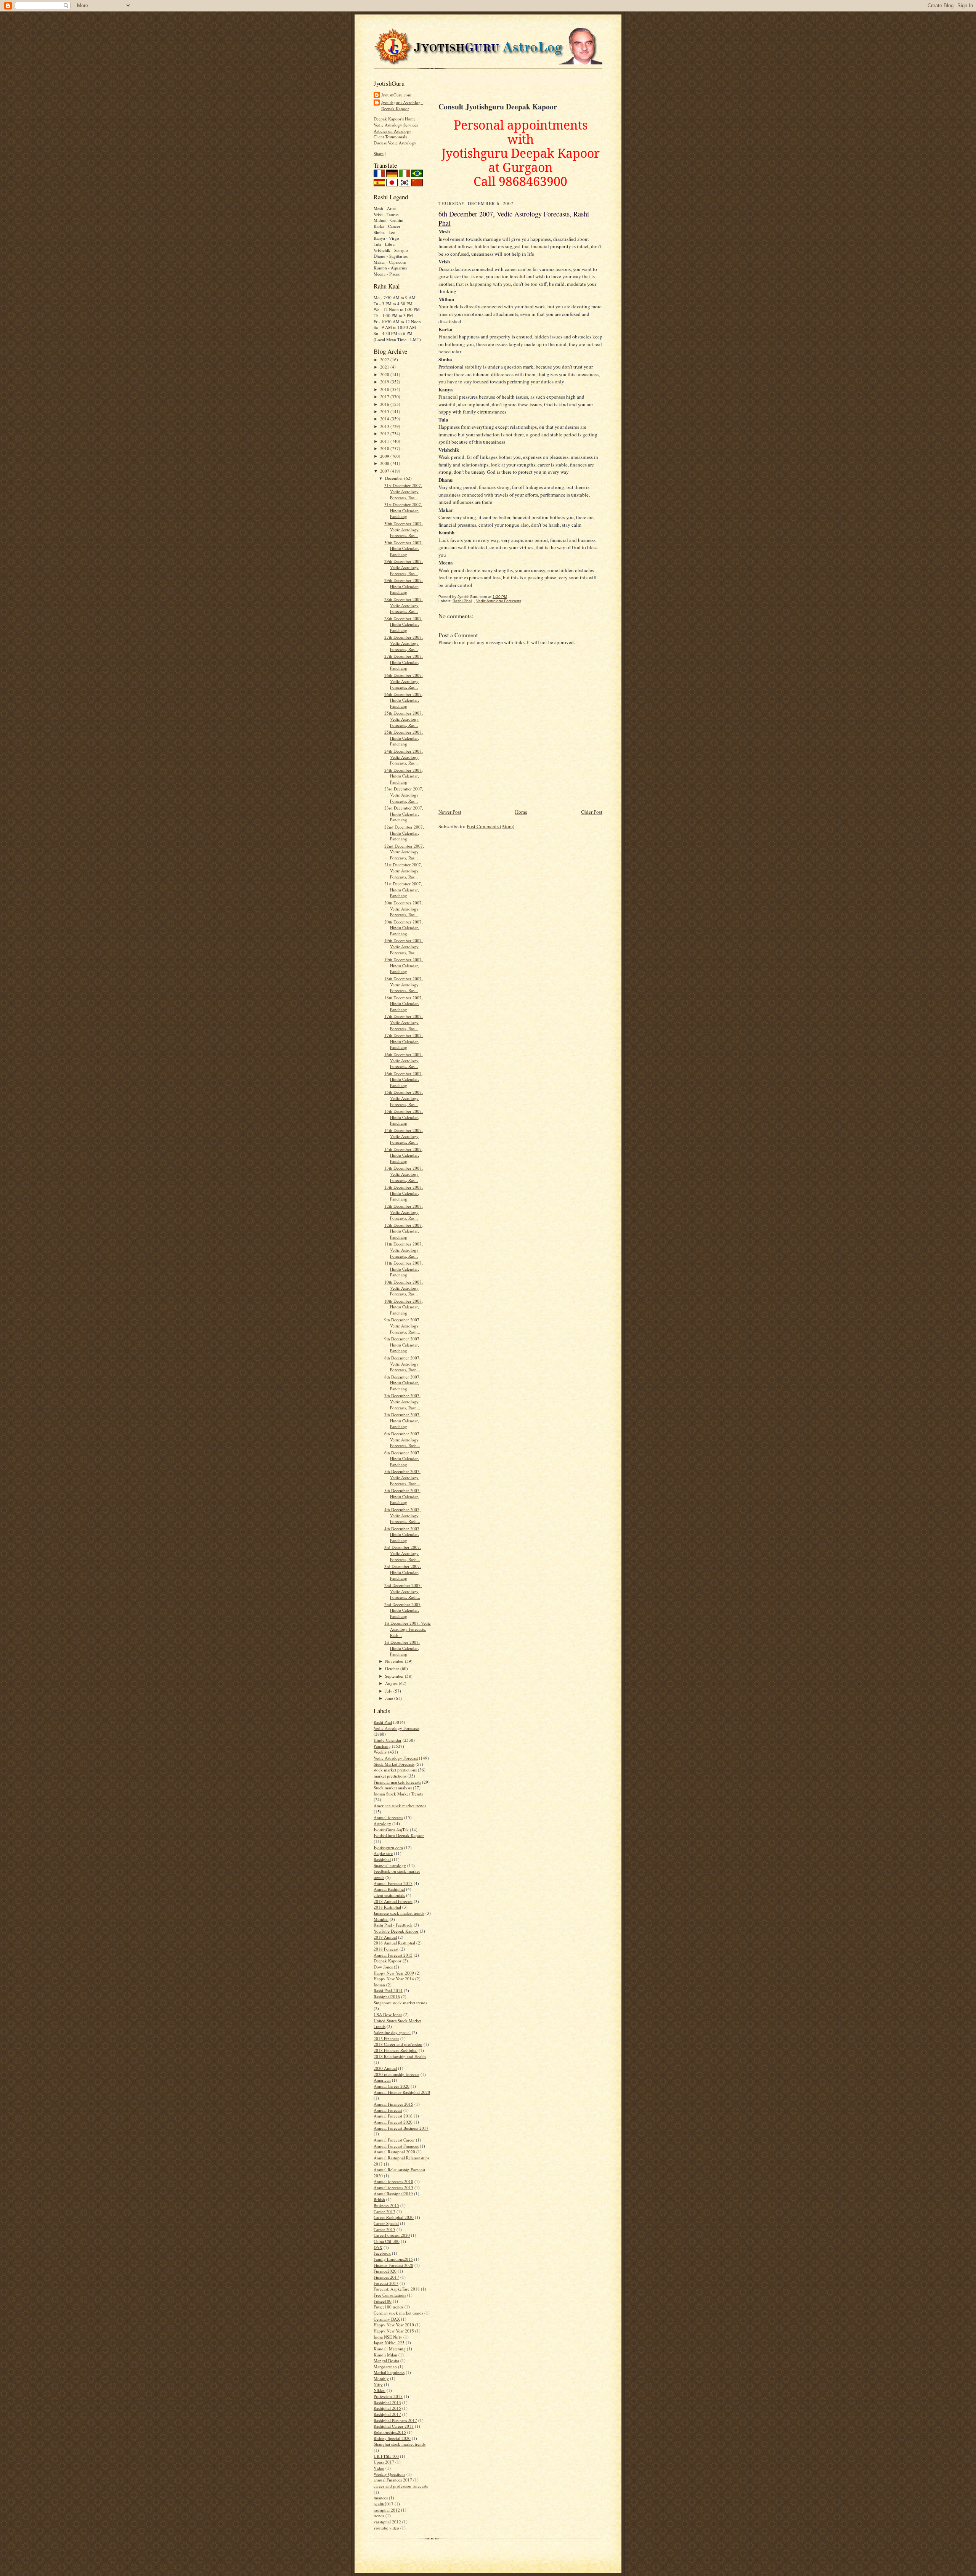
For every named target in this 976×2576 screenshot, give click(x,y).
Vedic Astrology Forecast (396, 1758)
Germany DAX (387, 2319)
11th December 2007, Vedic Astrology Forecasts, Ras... (404, 1250)
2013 (385, 426)
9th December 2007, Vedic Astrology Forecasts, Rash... (402, 1326)
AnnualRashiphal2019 (393, 2194)
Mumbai (381, 1919)
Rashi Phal (383, 1722)
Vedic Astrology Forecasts (396, 1728)
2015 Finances (386, 2038)
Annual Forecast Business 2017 (401, 2128)
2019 (385, 382)
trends (379, 2516)
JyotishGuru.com (396, 95)
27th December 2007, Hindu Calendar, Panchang (404, 662)
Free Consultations (390, 2295)
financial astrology (390, 1865)
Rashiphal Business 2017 (395, 2420)
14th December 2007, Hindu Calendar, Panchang (404, 1155)
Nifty (378, 2384)
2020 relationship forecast (396, 2074)
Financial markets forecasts (397, 1782)
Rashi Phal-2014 (388, 1990)
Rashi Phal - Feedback (393, 1925)
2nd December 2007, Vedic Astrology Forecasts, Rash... (403, 1591)
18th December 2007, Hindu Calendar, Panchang (404, 1003)
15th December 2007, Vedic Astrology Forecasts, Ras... (404, 1098)
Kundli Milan (385, 2355)
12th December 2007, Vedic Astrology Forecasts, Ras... (404, 1212)
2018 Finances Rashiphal (396, 2050)
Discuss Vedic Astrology (395, 143)
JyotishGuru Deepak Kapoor (399, 1835)
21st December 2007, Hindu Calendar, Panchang (403, 890)
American (382, 2080)
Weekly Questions (389, 2474)
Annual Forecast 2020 (393, 2122)
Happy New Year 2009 (394, 1973)
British (379, 2199)
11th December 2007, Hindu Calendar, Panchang (404, 1269)
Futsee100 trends (388, 2307)
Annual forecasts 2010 (393, 2181)
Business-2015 (386, 2205)
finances (381, 2498)
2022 (385, 360)
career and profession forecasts (401, 2486)
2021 (385, 367)
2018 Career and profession (398, 2044)
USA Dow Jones (388, 2014)
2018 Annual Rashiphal (394, 1943)
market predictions (390, 1776)
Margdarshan (385, 2367)
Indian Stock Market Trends (398, 1794)
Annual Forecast (388, 2110)
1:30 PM (500, 597)
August (392, 1683)
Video (379, 2468)
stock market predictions (395, 1770)
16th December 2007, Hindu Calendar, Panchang (404, 1079)
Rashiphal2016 (387, 1997)
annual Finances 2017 (393, 2480)
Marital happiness (389, 2372)
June (390, 1698)
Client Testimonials (390, 137)
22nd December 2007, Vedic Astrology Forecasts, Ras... (404, 852)
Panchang (382, 1746)
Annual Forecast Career (394, 2140)
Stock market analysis (393, 1788)
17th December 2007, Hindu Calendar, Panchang (404, 1041)
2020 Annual (385, 2068)
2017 (385, 397)
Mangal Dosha (386, 2360)
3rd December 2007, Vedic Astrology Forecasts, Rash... (403, 1553)
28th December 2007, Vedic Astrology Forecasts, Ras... (404, 605)
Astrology (382, 1823)
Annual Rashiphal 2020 (394, 2152)
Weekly (380, 1752)
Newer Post (450, 812)
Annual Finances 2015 (393, 2104)
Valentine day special (392, 2032)
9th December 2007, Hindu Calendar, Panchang (402, 1345)
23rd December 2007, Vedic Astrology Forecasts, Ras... (404, 795)
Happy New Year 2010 (394, 2325)
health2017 (384, 2504)
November (395, 1661)
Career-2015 (384, 2229)
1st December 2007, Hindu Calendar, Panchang (402, 1648)
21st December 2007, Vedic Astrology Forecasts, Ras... (403, 870)
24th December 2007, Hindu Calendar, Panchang (404, 776)
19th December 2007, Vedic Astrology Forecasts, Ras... (404, 946)
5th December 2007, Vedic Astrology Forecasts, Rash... (402, 1477)
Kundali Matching (390, 2349)
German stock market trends (398, 2313)
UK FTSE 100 (386, 2456)
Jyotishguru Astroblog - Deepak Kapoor (402, 105)
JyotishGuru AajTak (391, 1830)
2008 (385, 463)
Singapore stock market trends (400, 2003)
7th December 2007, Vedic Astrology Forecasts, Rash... (402, 1401)
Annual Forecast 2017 (393, 1883)
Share (379, 153)
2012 (385, 434)
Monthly (381, 2378)
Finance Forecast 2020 (393, 2265)
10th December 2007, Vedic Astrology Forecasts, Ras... (404, 1288)
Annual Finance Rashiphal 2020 (402, 2092)
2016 (385, 404)
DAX (378, 2247)
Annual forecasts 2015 (393, 2187)
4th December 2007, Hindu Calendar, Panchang (402, 1534)
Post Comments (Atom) (490, 826)
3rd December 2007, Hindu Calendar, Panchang (403, 1572)
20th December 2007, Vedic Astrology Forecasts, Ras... (404, 909)
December (395, 478)
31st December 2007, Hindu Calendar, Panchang (403, 510)
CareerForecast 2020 (392, 2235)
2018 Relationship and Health (400, 2056)
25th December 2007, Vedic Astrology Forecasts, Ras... (404, 719)
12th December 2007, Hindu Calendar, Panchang (404, 1231)
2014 (385, 419)
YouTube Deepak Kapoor (396, 1931)
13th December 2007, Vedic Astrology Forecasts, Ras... (404, 1174)
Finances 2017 (386, 2277)
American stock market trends (400, 1806)
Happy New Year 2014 (394, 1979)
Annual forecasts (388, 1817)
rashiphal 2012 (387, 2510)
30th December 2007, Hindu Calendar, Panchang (404, 548)
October (393, 1668)
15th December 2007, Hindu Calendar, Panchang (404, 1117)
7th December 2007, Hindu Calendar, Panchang (402, 1420)
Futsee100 (383, 2301)
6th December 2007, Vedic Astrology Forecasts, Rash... (402, 1439)
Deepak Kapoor (388, 1961)
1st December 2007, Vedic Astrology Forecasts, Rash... (408, 1629)
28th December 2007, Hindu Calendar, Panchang (404, 624)
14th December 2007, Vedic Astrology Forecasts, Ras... (404, 1136)
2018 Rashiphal (387, 1907)
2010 (385, 448)
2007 (385, 471)
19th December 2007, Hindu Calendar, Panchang (404, 965)
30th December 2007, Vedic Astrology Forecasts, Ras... (404, 529)
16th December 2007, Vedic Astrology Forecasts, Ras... (404, 1060)
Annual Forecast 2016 (393, 2116)
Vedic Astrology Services (396, 125)
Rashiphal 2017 (387, 2414)
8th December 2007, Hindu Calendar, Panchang (402, 1383)
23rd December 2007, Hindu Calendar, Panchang (404, 814)
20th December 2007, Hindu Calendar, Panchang (404, 928)
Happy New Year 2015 (394, 2331)
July (389, 1691)
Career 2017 (384, 2211)
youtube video (386, 2528)
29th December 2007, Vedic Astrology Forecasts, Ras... (404, 567)
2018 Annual (385, 1937)
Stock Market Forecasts (394, 1764)
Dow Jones (383, 1967)
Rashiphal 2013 (387, 2402)
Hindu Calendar (388, 1740)
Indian (379, 1985)
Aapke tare (383, 1853)
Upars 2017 (384, 2462)
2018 (385, 389)
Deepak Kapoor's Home (395, 119)
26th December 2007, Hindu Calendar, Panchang (404, 700)
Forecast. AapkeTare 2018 (397, 2289)
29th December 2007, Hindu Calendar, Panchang (404, 586)
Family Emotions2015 (393, 2259)
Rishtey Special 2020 (392, 2438)
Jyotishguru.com (388, 1847)
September (395, 1676)
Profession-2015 (388, 2396)
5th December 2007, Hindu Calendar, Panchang (402, 1496)
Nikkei (380, 2390)
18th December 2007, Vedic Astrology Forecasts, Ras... (404, 984)
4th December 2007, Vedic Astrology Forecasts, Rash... (402, 1515)
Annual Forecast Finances (396, 2146)
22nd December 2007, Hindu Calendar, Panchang (404, 833)
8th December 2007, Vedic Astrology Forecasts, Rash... (402, 1364)
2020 (385, 374)
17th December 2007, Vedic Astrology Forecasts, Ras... (404, 1022)
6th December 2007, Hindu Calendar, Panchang (402, 1459)
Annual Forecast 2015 (393, 1955)
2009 (385, 456)
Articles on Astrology (392, 131)
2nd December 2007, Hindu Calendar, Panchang (403, 1610)
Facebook (382, 2253)
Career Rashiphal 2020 (394, 2217)
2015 (385, 411)
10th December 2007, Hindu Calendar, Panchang (404, 1307)
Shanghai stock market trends (400, 2444)
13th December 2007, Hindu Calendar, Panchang (404, 1193)
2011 (385, 441)
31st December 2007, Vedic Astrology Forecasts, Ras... (403, 491)
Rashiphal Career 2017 (394, 2426)
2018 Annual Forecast (393, 1901)
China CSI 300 (387, 2241)
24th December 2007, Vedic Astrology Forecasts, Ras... (404, 757)
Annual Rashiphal (389, 1889)
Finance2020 (385, 2271)
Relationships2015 (390, 2432)
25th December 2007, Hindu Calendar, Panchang (404, 738)
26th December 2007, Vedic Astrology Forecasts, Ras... (404, 681)
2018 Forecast (386, 1949)
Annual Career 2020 (392, 2086)
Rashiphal (382, 1859)
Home (521, 812)
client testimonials (389, 1895)
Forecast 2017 (386, 2283)
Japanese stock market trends (399, 1913)
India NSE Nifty (388, 2337)
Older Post (592, 812)
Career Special (386, 2223)
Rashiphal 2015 (387, 2408)
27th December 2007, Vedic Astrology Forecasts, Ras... (404, 643)
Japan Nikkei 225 (389, 2343)
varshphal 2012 (387, 2522)
